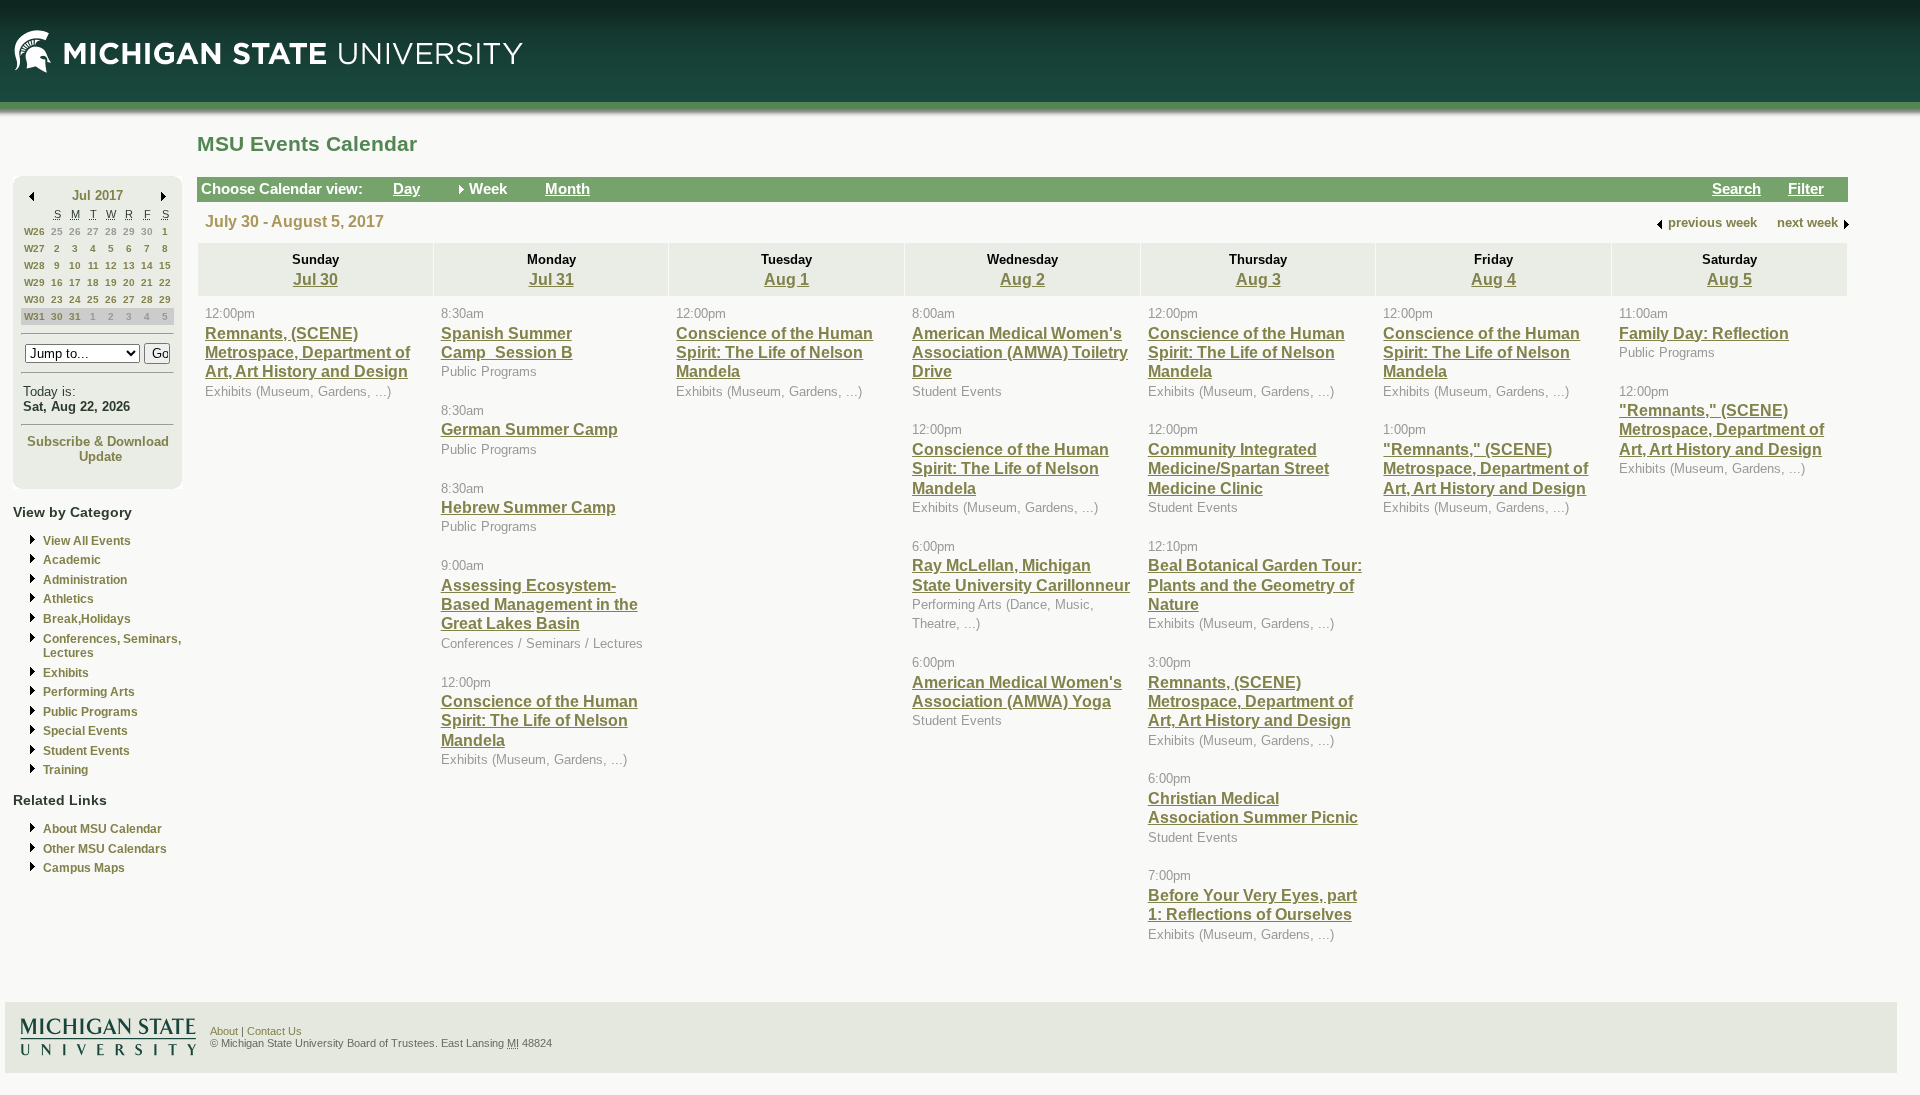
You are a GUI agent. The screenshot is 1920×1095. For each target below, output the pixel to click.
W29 (34, 282)
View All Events (87, 541)
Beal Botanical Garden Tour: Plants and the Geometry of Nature (1255, 584)
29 (129, 231)
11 (93, 265)
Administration (85, 580)
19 (111, 282)
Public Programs (90, 712)
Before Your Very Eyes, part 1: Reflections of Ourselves (1252, 904)
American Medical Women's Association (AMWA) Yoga (1017, 691)
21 (147, 282)
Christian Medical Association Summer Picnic (1253, 807)
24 (75, 299)
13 (129, 265)
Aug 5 (1729, 279)
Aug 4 (1493, 279)
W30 (34, 299)
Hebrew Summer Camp (528, 507)
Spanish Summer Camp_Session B (507, 342)
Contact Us (274, 1031)
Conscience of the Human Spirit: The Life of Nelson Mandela (539, 720)
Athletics (68, 599)
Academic (72, 560)
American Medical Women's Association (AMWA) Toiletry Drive (1020, 352)
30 (147, 231)
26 (75, 231)
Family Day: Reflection (1704, 333)
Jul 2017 (97, 195)
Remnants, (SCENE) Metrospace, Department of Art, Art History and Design (307, 352)
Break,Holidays (87, 619)
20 (129, 282)
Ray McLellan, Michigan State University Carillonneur (1021, 574)
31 (75, 316)
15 (165, 265)
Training (65, 770)
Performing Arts (89, 692)
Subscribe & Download (98, 441)
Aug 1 (786, 279)
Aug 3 (1258, 279)
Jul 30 (315, 279)
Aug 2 (1022, 279)
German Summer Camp (529, 429)
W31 (34, 316)
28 (111, 231)
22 (165, 282)
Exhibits (66, 673)
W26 (34, 231)
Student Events (86, 751)
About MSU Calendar (102, 829)
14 (147, 265)
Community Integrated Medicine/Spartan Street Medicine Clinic (1238, 468)
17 (75, 282)
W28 (34, 265)
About (224, 1031)
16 (57, 282)
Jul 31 (551, 279)
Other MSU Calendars (105, 849)
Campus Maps (84, 868)
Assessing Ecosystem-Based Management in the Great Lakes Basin (539, 604)
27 (93, 231)
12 (111, 265)
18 (93, 282)
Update (100, 456)
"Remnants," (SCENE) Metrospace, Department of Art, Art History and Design (1485, 468)
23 (57, 299)
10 (75, 265)
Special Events (85, 731)
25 (57, 231)
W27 (34, 248)
